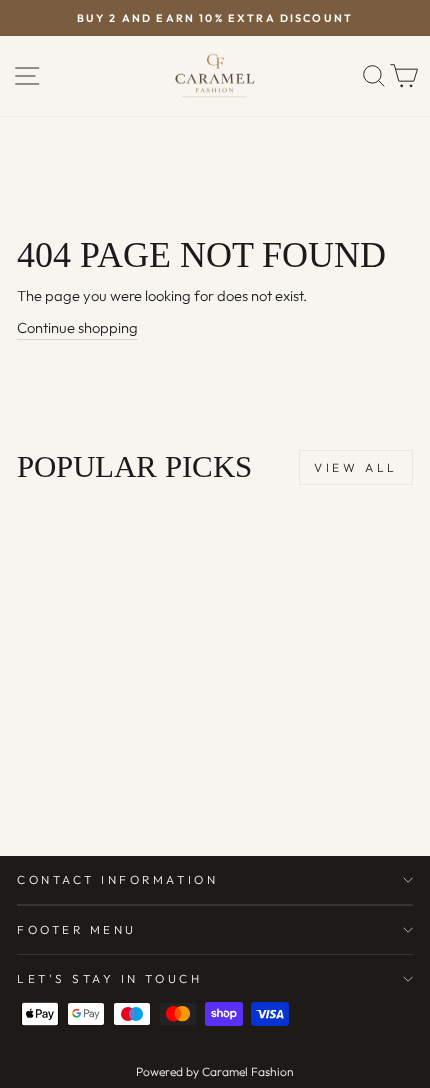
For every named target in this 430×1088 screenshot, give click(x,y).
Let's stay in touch (109, 978)
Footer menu (77, 929)
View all (356, 467)
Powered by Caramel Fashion (215, 1071)
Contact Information (117, 879)
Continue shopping (77, 327)
